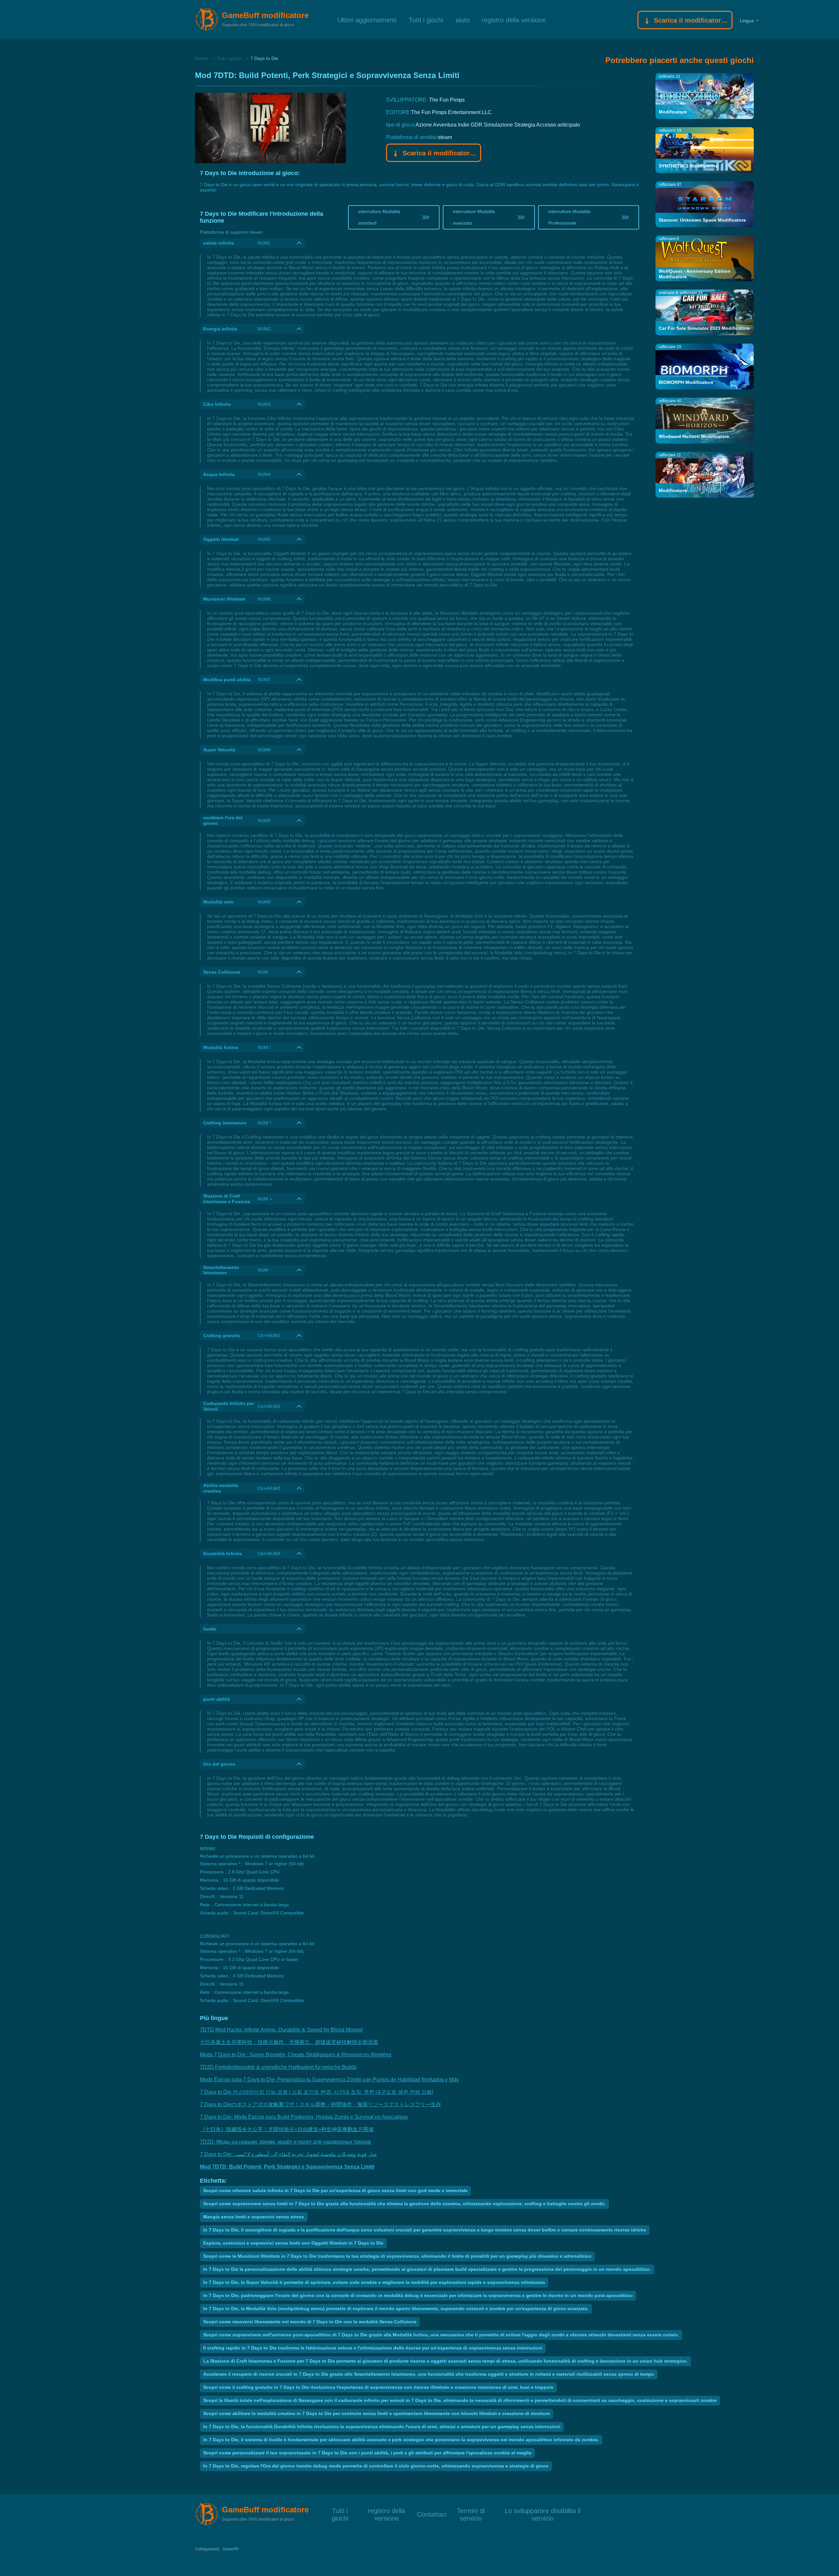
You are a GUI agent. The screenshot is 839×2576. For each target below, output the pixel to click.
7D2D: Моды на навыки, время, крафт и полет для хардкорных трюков (285, 2142)
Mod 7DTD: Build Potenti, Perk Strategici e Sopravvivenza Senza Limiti (287, 2167)
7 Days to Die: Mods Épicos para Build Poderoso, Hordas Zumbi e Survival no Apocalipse (304, 2117)
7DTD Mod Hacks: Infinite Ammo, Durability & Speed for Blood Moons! (281, 2030)
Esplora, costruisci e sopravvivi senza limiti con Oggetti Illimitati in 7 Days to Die (293, 2243)
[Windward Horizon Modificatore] (705, 420)
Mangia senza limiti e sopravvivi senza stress (254, 2217)
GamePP (231, 2549)
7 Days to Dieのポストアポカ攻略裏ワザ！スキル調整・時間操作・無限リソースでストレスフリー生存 (321, 2104)
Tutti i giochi (426, 20)
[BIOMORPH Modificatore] (705, 366)
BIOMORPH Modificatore (686, 382)
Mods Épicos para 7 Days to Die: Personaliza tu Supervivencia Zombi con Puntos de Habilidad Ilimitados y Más (329, 2080)
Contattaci (432, 2514)
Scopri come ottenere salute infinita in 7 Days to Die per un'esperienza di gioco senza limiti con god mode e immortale (335, 2190)
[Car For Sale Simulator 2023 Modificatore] (705, 312)
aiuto (463, 20)
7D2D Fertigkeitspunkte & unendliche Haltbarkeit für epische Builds (278, 2067)
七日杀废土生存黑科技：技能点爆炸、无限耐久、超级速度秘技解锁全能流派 (289, 2042)
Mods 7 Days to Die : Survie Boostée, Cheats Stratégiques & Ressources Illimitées (296, 2055)
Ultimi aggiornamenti (367, 20)
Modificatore (673, 112)
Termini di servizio (471, 2510)
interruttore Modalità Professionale (569, 217)
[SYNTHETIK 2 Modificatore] (705, 150)
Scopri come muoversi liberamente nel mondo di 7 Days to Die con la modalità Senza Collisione (310, 2322)
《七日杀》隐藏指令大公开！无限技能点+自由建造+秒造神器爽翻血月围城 (287, 2129)
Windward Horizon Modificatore (694, 436)
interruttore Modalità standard (379, 217)
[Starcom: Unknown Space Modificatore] (705, 204)
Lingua (747, 21)
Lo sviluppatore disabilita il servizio (543, 2510)
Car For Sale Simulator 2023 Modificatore (704, 328)
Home (201, 58)
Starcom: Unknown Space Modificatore (702, 220)
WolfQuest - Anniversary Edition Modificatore (695, 274)
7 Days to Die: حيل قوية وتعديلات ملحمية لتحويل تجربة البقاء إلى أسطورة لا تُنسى (288, 2154)
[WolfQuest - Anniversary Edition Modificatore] (705, 258)
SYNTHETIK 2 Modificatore (688, 166)
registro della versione (514, 20)
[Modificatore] (705, 96)
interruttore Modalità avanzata (474, 217)
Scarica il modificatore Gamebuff (690, 20)
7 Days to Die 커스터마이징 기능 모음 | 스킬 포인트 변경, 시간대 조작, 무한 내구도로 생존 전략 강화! (317, 2092)
